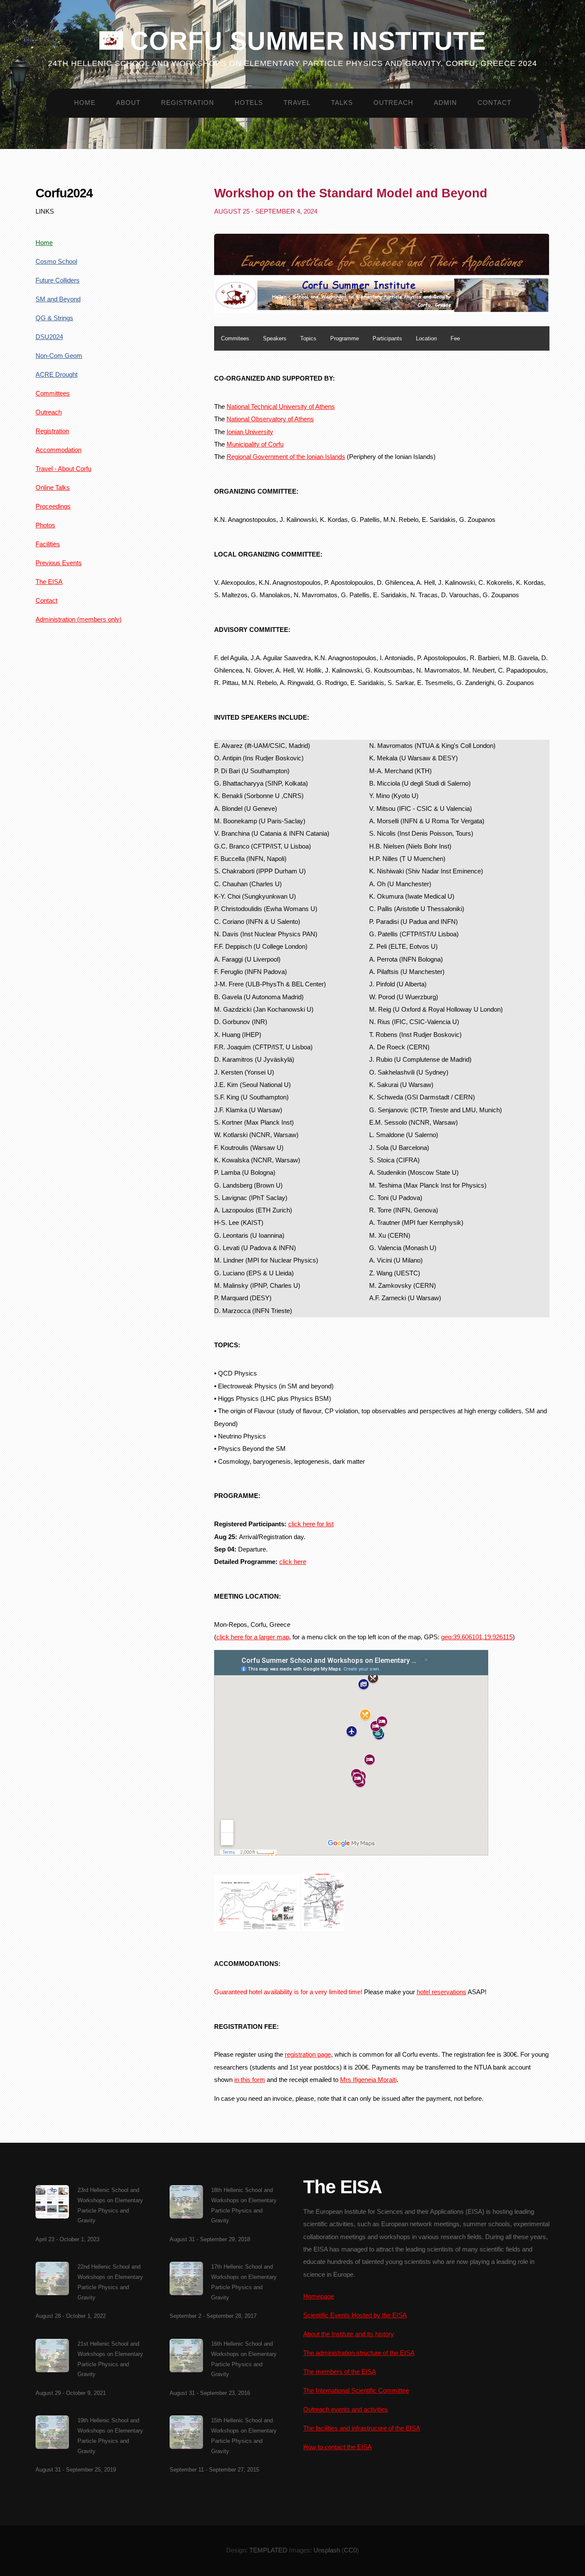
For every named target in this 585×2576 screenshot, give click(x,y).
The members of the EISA (340, 2372)
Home (85, 103)
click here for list (311, 1524)
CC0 (350, 2550)
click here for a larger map (253, 1637)
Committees (53, 393)
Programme (345, 338)
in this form (250, 2080)
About (128, 103)
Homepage (319, 2296)
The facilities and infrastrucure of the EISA (362, 2428)
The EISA (49, 582)
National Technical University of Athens (281, 407)
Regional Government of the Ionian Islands (286, 457)
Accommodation (58, 450)
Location (426, 338)
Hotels (249, 103)
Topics (308, 338)
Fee (455, 338)
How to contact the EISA (337, 2447)
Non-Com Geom (59, 356)
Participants (387, 338)
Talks (342, 103)
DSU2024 (49, 337)
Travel (297, 103)
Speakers (275, 338)
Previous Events (59, 563)
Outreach (393, 103)
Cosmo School (56, 262)
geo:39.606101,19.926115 (477, 1637)
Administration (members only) (79, 619)
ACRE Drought (57, 375)
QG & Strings (54, 318)
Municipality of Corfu (255, 444)
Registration (188, 103)
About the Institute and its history (349, 2334)
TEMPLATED (268, 2550)
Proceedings (53, 506)
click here (293, 1562)
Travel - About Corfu (63, 469)
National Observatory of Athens (270, 419)
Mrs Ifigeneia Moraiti (368, 2080)
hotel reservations (442, 1992)
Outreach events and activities (346, 2409)
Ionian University (250, 432)
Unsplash (327, 2550)
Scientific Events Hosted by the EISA (355, 2315)
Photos (45, 525)
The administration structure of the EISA (359, 2353)
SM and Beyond (58, 299)
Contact (494, 103)
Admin (445, 103)
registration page (308, 2055)
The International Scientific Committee (356, 2391)
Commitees (235, 338)
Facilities (48, 544)
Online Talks (53, 488)
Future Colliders (58, 280)
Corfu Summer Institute (304, 40)
